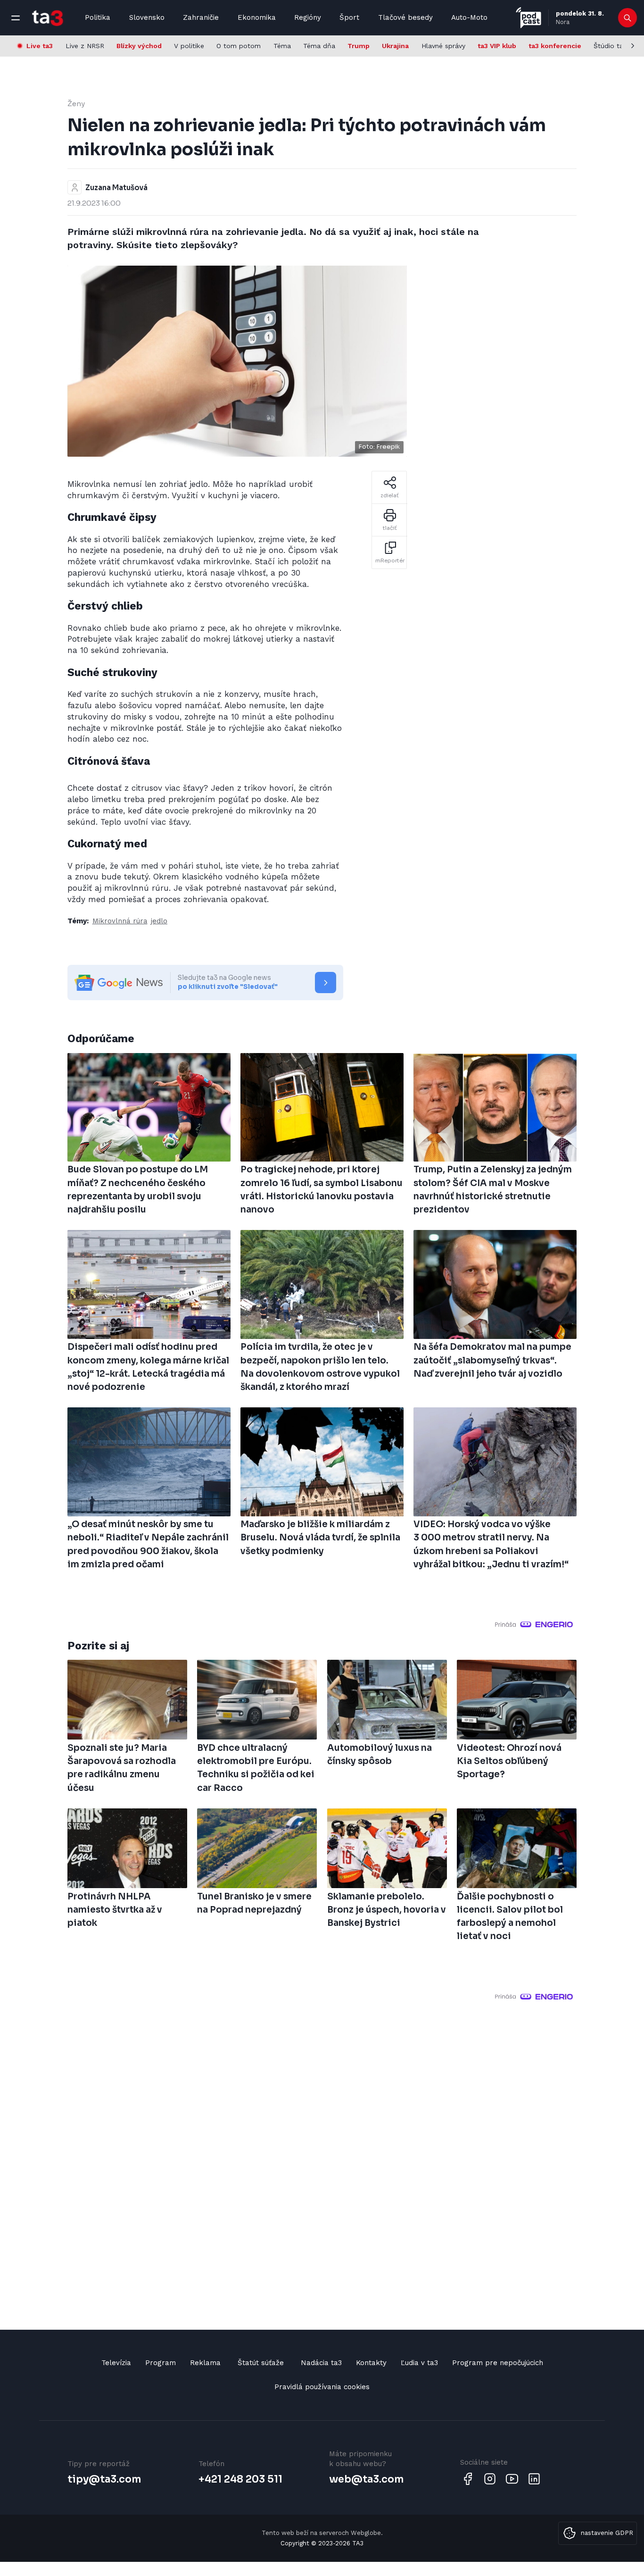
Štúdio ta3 (610, 46)
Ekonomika (257, 17)
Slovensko (147, 17)
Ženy (76, 104)
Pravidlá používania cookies (322, 2387)
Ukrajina (395, 46)
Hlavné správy (443, 46)
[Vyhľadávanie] (628, 18)
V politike (189, 46)
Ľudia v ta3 (419, 2363)
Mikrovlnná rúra (120, 921)
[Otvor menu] (16, 18)
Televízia (116, 2363)
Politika (98, 17)
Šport (349, 17)
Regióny (308, 17)
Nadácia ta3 (321, 2363)
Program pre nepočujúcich (498, 2363)
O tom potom (239, 46)
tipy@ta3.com (104, 2479)
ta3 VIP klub (497, 46)
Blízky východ (139, 46)
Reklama (205, 2363)
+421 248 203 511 (240, 2479)
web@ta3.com (366, 2479)
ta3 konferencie (555, 46)
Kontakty (371, 2363)
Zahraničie (201, 17)
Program (161, 2363)
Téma (282, 46)
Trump (359, 46)
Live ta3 (40, 46)
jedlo (159, 921)
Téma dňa (319, 46)
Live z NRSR (85, 46)
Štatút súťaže (261, 2363)
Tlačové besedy (405, 17)
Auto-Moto (469, 17)
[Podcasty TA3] (528, 18)
